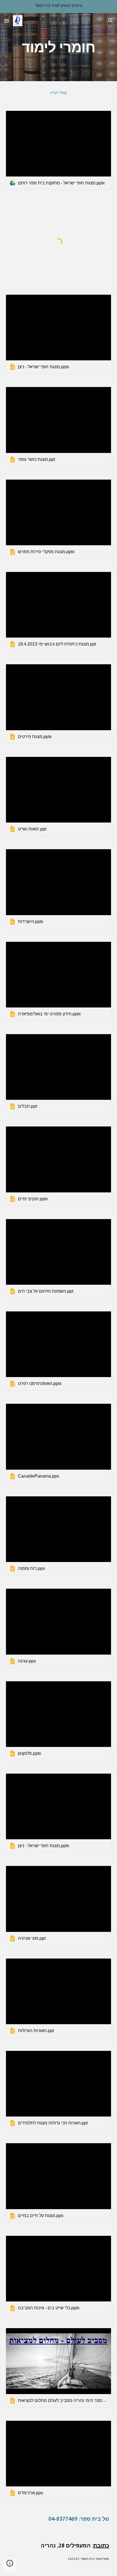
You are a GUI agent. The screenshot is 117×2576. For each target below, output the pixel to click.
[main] (59, 47)
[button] (7, 21)
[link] (59, 150)
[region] (59, 7)
